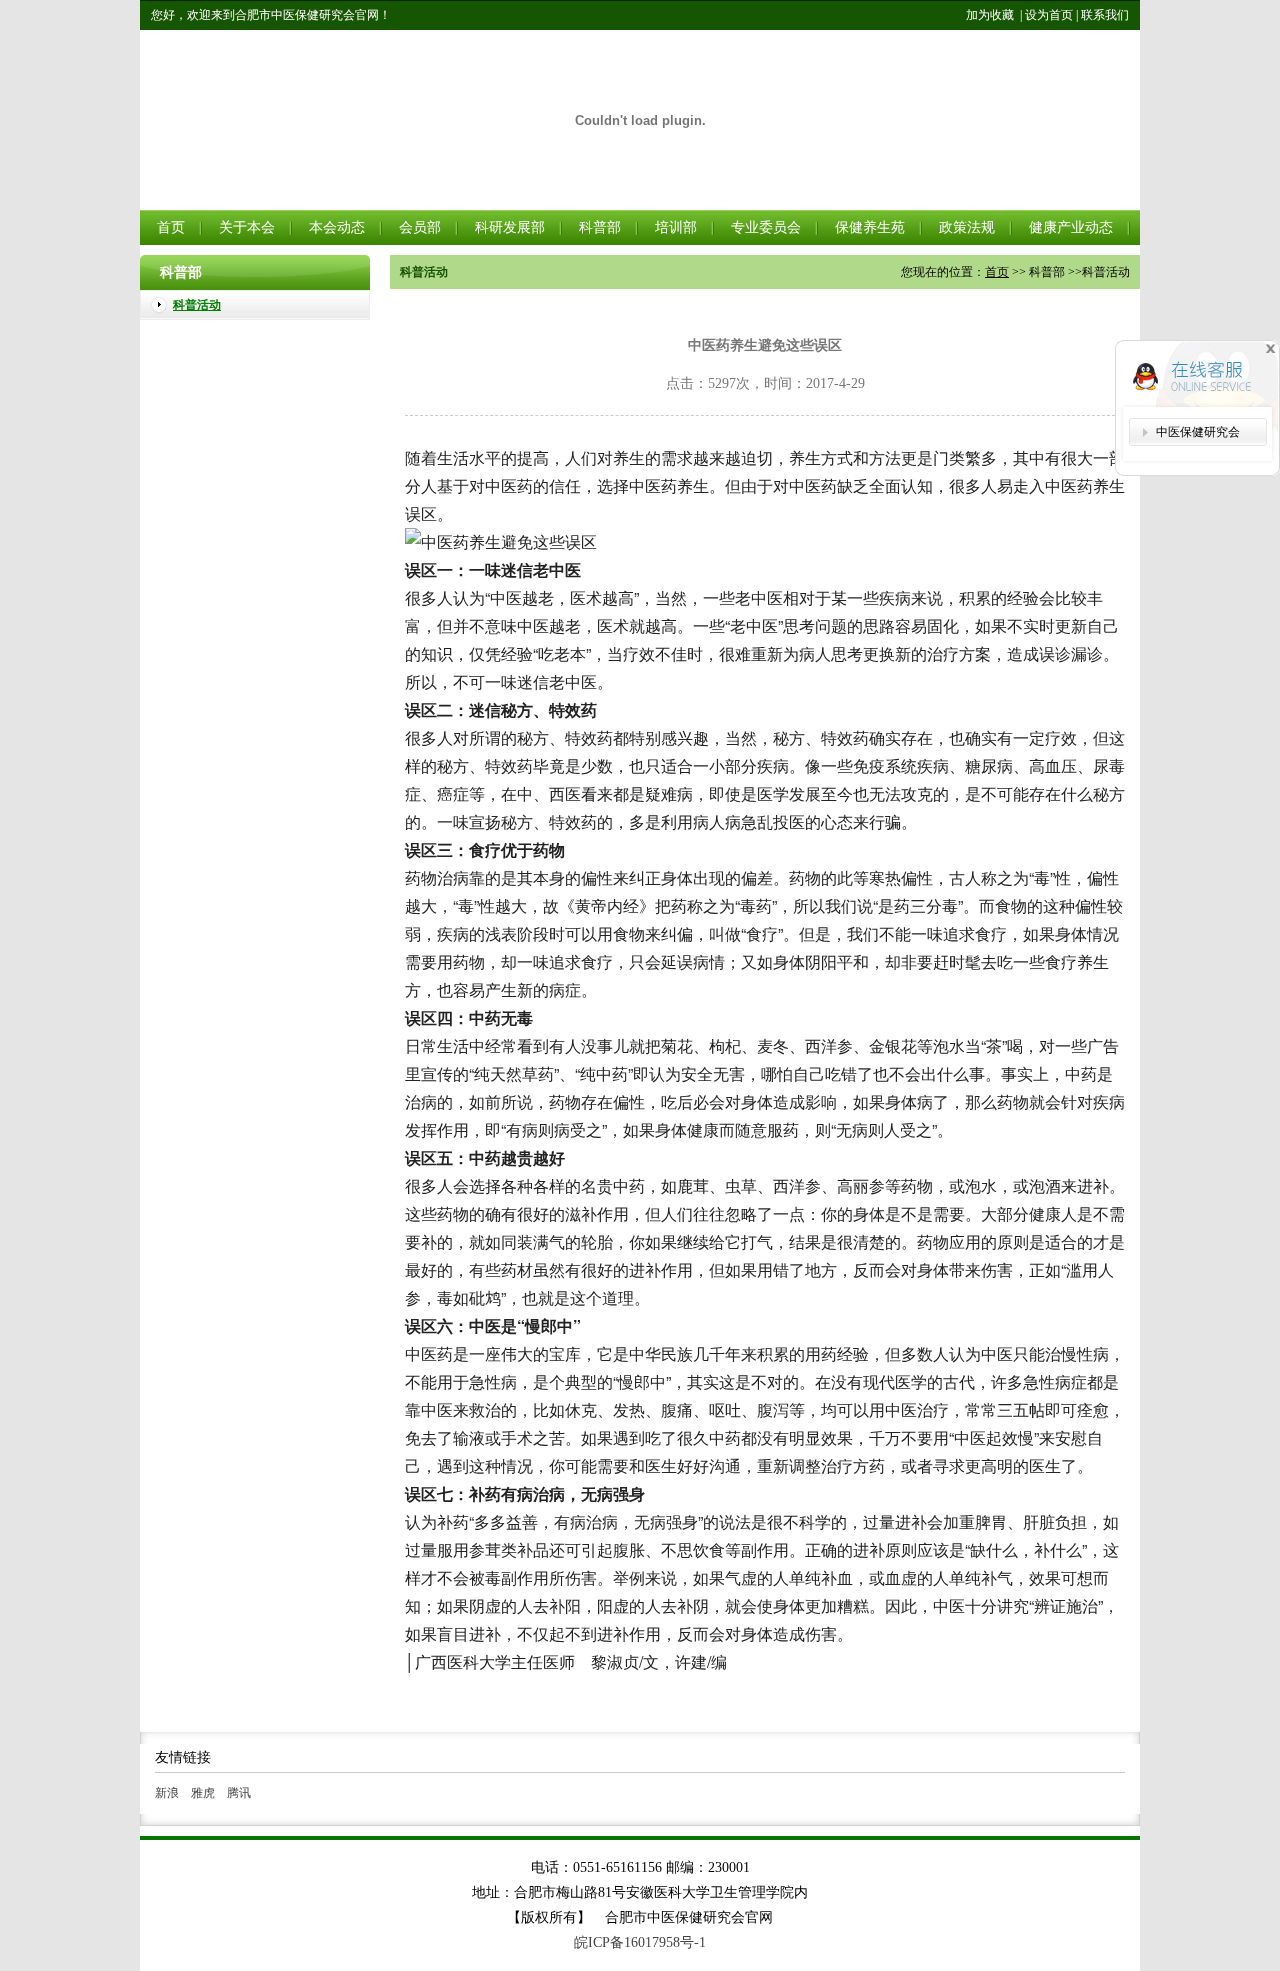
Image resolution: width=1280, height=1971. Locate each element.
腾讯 (239, 1793)
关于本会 (247, 227)
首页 (171, 227)
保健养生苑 (870, 227)
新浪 (167, 1793)
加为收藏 (990, 15)
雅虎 (203, 1793)
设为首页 (1049, 15)
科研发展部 (510, 227)
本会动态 (337, 227)
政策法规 (967, 227)
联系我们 (1105, 15)
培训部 (676, 227)
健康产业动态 (1071, 227)
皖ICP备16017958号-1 (640, 1942)
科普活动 (197, 305)
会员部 (420, 227)
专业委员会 (766, 227)
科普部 (600, 227)
